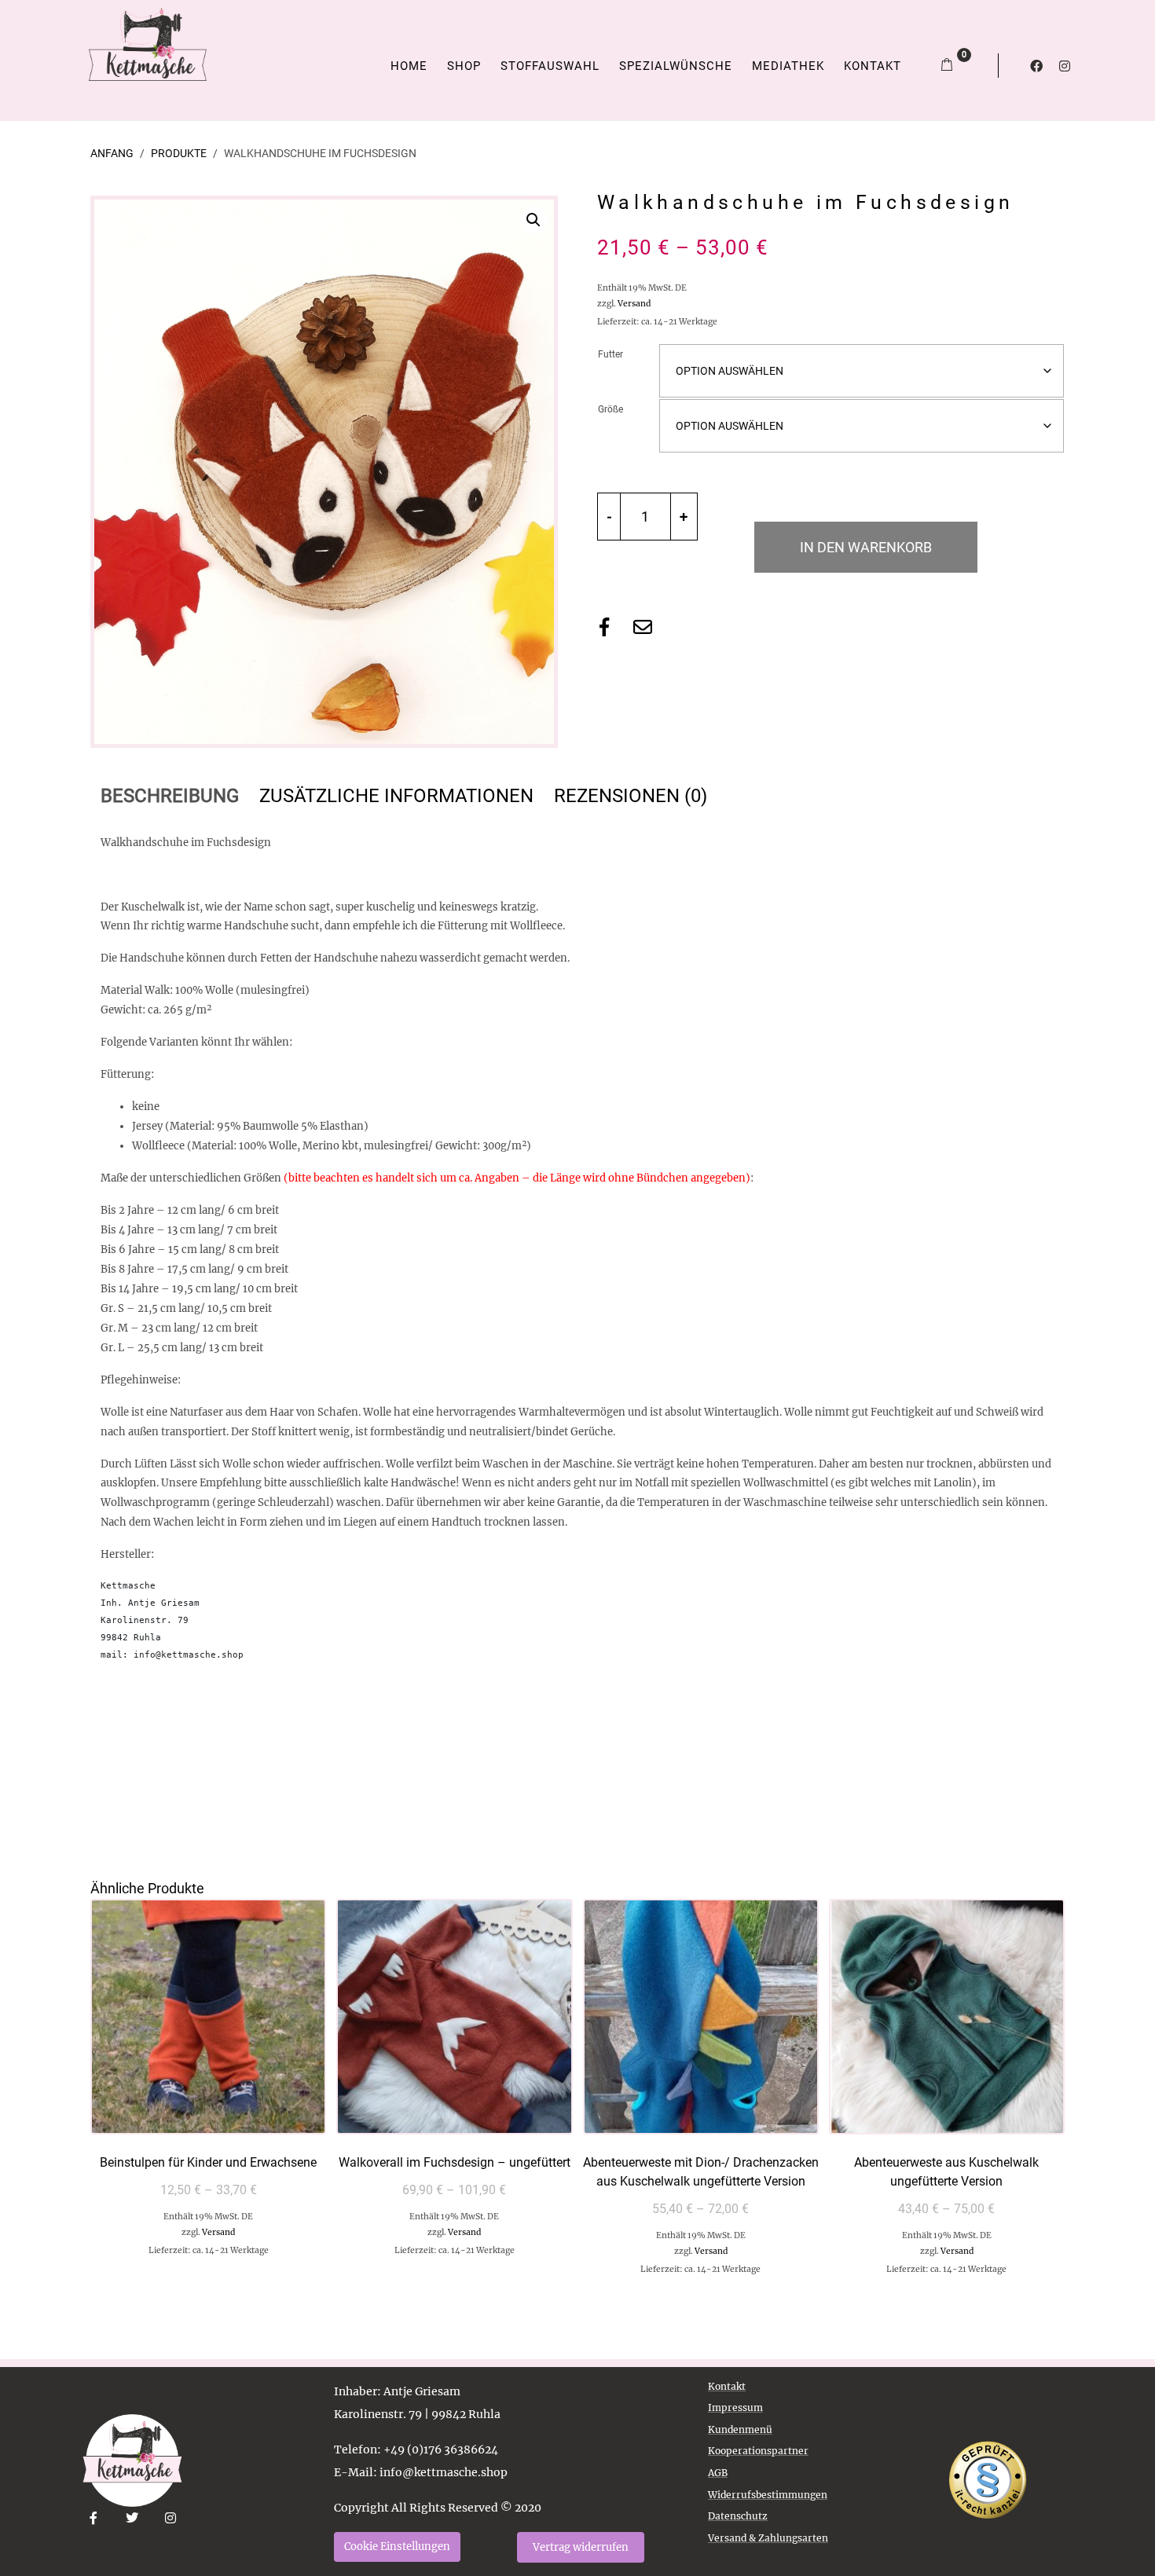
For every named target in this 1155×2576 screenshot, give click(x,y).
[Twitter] (132, 2518)
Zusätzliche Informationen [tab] (396, 796)
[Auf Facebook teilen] (604, 627)
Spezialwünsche (676, 66)
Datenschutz (738, 2516)
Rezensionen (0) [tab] (631, 796)
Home (409, 66)
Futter (610, 354)
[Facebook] (1036, 66)
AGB (718, 2473)
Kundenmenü (740, 2429)
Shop (464, 66)
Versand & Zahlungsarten (768, 2538)
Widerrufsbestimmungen (768, 2495)
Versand (634, 304)
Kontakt (873, 66)
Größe (610, 409)
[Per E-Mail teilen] (643, 627)
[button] (533, 220)
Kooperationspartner (758, 2451)
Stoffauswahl (550, 66)
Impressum (735, 2407)
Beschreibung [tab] (170, 796)
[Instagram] (1065, 66)
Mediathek (788, 66)
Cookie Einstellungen (397, 2547)
